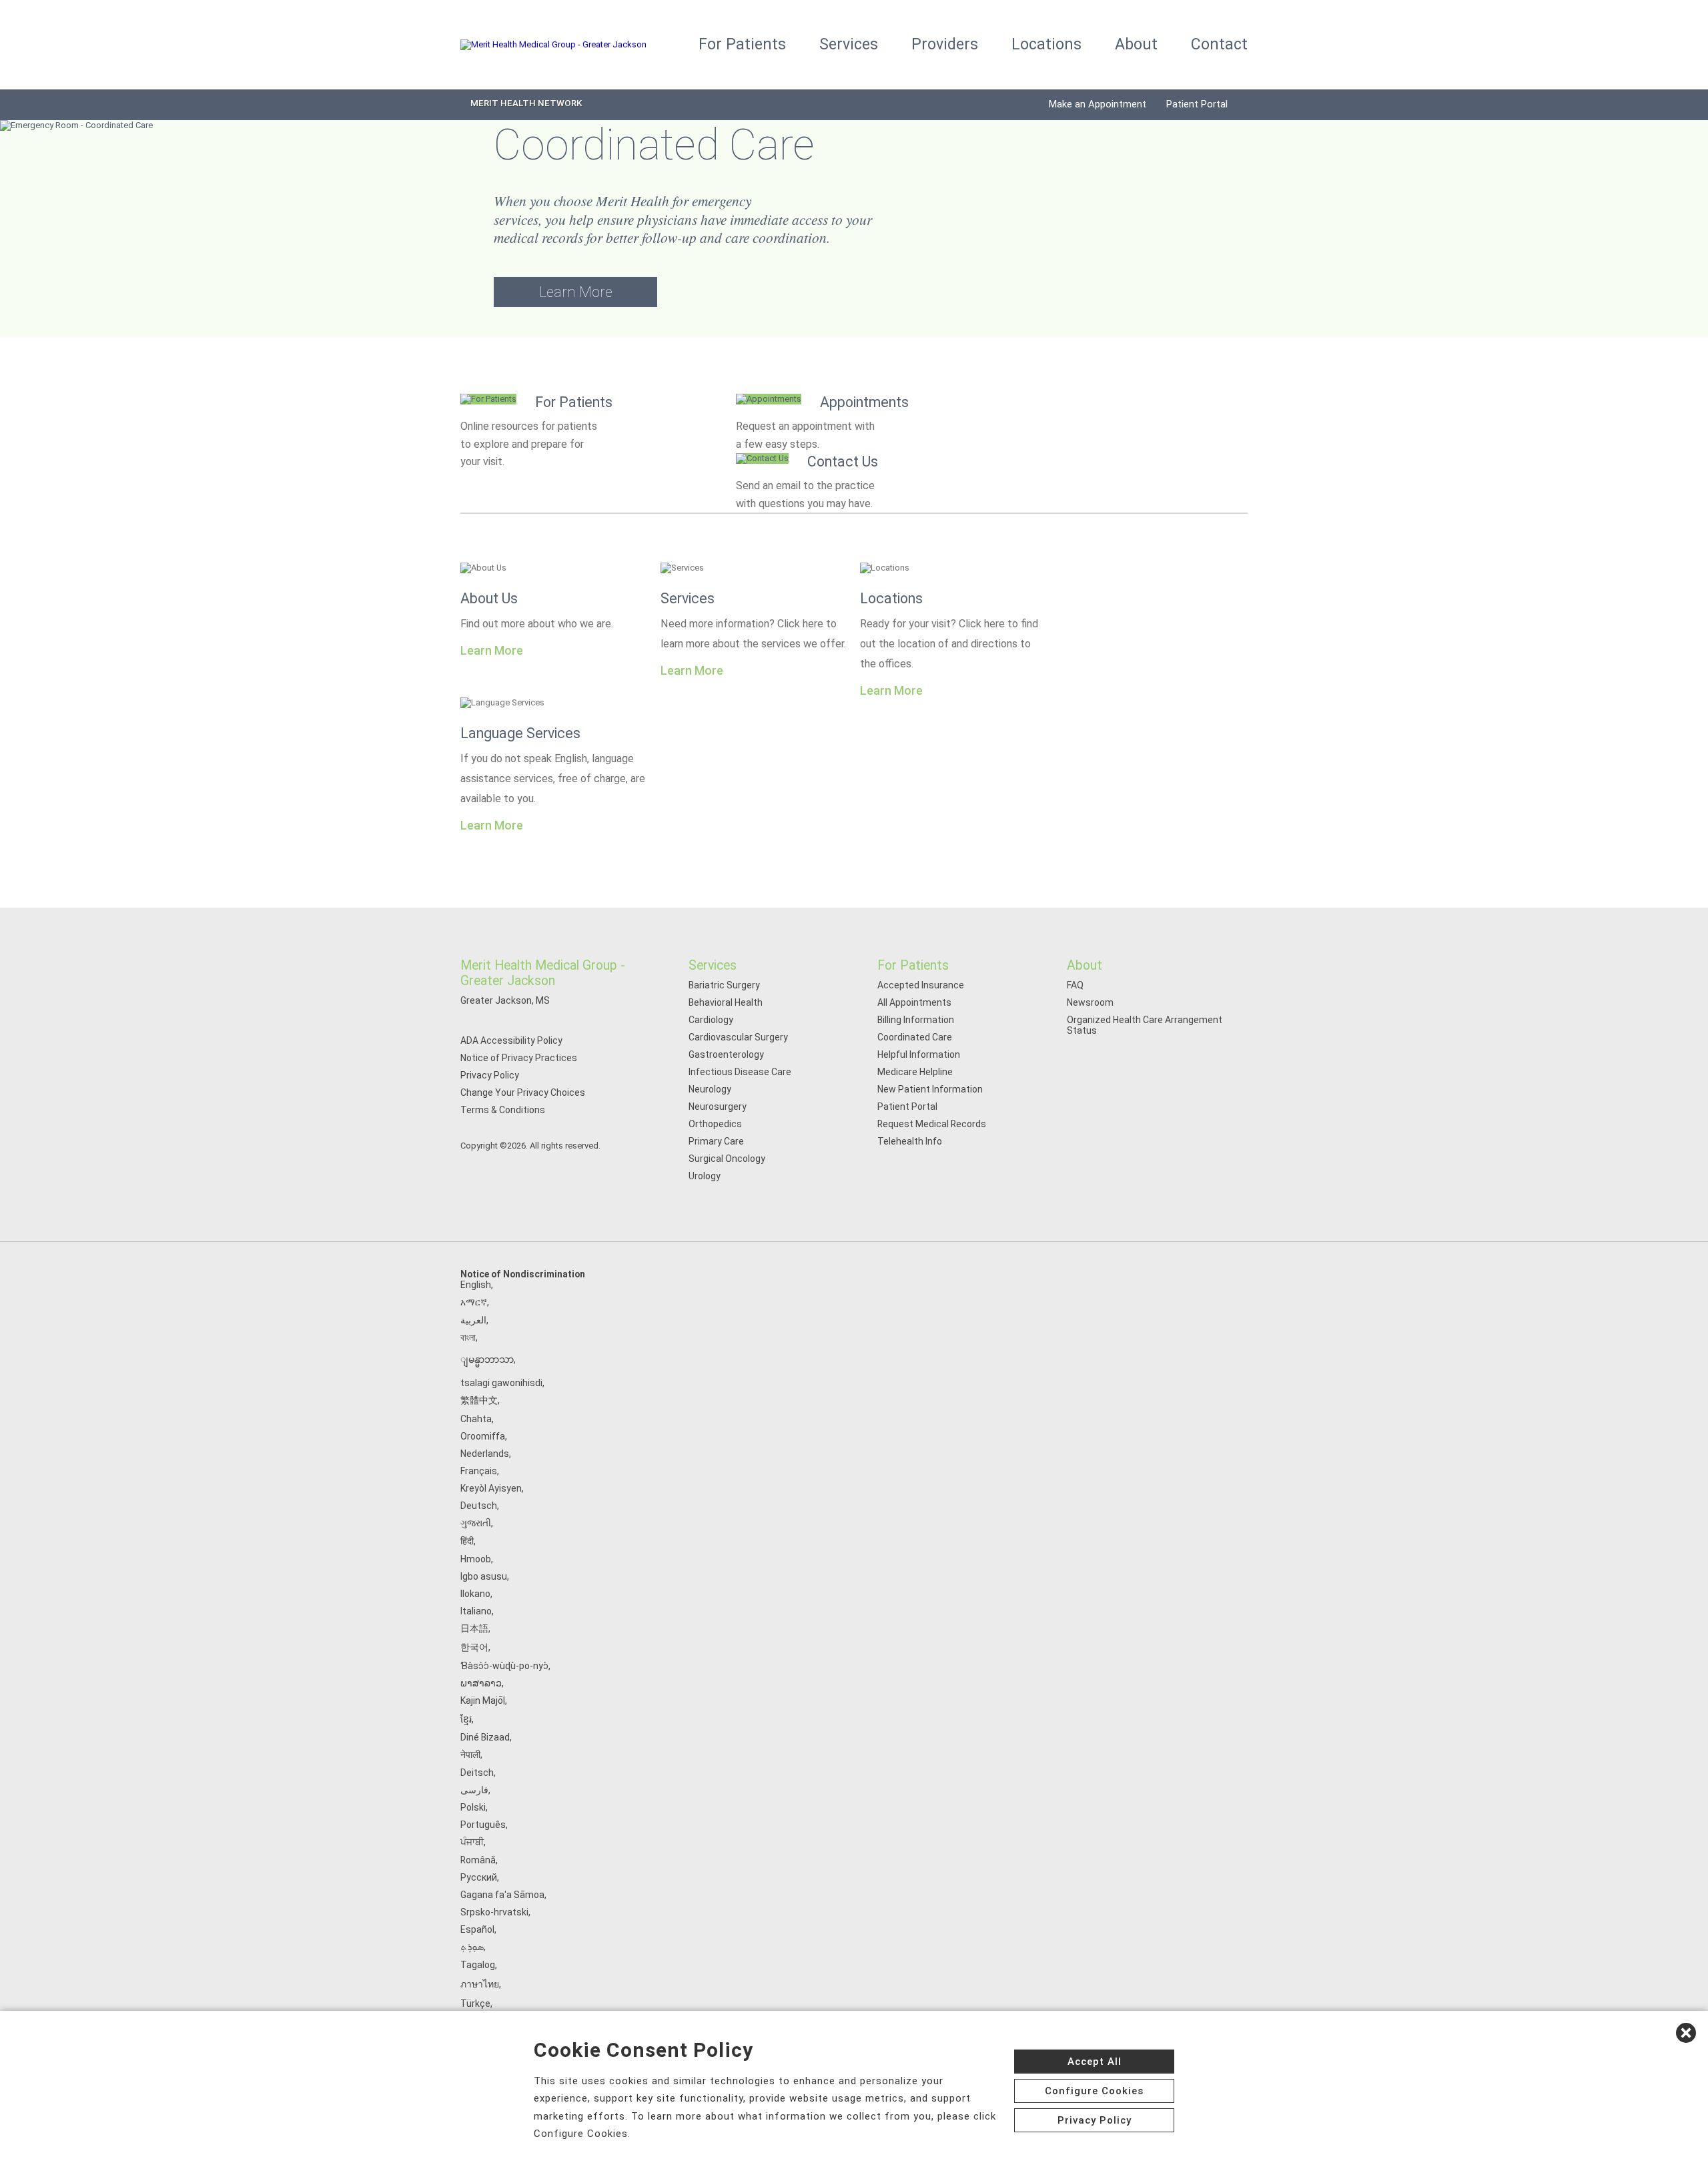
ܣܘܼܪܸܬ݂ (472, 1947)
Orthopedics (715, 1124)
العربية (473, 1320)
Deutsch (479, 1506)
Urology (705, 1176)
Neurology (710, 1089)
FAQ (1075, 985)
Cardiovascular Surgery (738, 1037)
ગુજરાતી (476, 1523)
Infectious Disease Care (740, 1072)
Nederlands (485, 1454)
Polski (473, 1807)
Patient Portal (1197, 104)
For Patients (742, 44)
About (1136, 44)
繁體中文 (479, 1400)
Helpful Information (919, 1054)
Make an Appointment (1098, 104)
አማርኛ (474, 1302)
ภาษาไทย (480, 1984)
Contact (1219, 44)
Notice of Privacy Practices (519, 1058)
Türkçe (475, 2003)
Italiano (476, 1611)
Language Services (520, 733)
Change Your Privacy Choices (523, 1093)
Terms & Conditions (503, 1110)
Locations (1046, 44)
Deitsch (477, 1773)
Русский (479, 1877)
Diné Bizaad (485, 1737)
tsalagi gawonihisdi (501, 1383)
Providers (945, 44)
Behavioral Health (726, 1002)
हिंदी (467, 1541)
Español (477, 1929)
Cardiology (711, 1020)
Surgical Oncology (727, 1159)
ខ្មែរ (466, 1719)
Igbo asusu (484, 1576)
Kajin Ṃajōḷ (483, 1700)
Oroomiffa (483, 1436)
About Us (489, 598)
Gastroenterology (726, 1054)
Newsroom (1090, 1002)
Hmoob (476, 1559)
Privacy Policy (490, 1075)
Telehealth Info (910, 1141)
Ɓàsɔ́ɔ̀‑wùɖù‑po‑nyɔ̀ (504, 1666)
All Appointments (914, 1002)
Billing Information (916, 1020)
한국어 (474, 1647)
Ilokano (475, 1594)
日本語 (474, 1628)
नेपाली (470, 1755)
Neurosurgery (718, 1107)
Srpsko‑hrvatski (494, 1912)
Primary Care (716, 1141)
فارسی (474, 1790)
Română (478, 1860)
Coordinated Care (915, 1037)
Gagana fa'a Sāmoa (502, 1895)
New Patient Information (930, 1089)
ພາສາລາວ (481, 1683)
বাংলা (468, 1337)
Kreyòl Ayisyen (491, 1488)
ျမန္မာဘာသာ (487, 1359)
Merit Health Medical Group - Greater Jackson (543, 973)
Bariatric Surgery (724, 985)
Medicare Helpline (915, 1072)
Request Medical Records (932, 1124)
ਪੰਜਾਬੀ (472, 1842)
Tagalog (478, 1965)
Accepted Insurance (921, 985)
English (476, 1285)
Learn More (576, 292)
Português (483, 1825)
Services (849, 44)
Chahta (476, 1419)
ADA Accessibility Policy (511, 1040)
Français (479, 1471)
